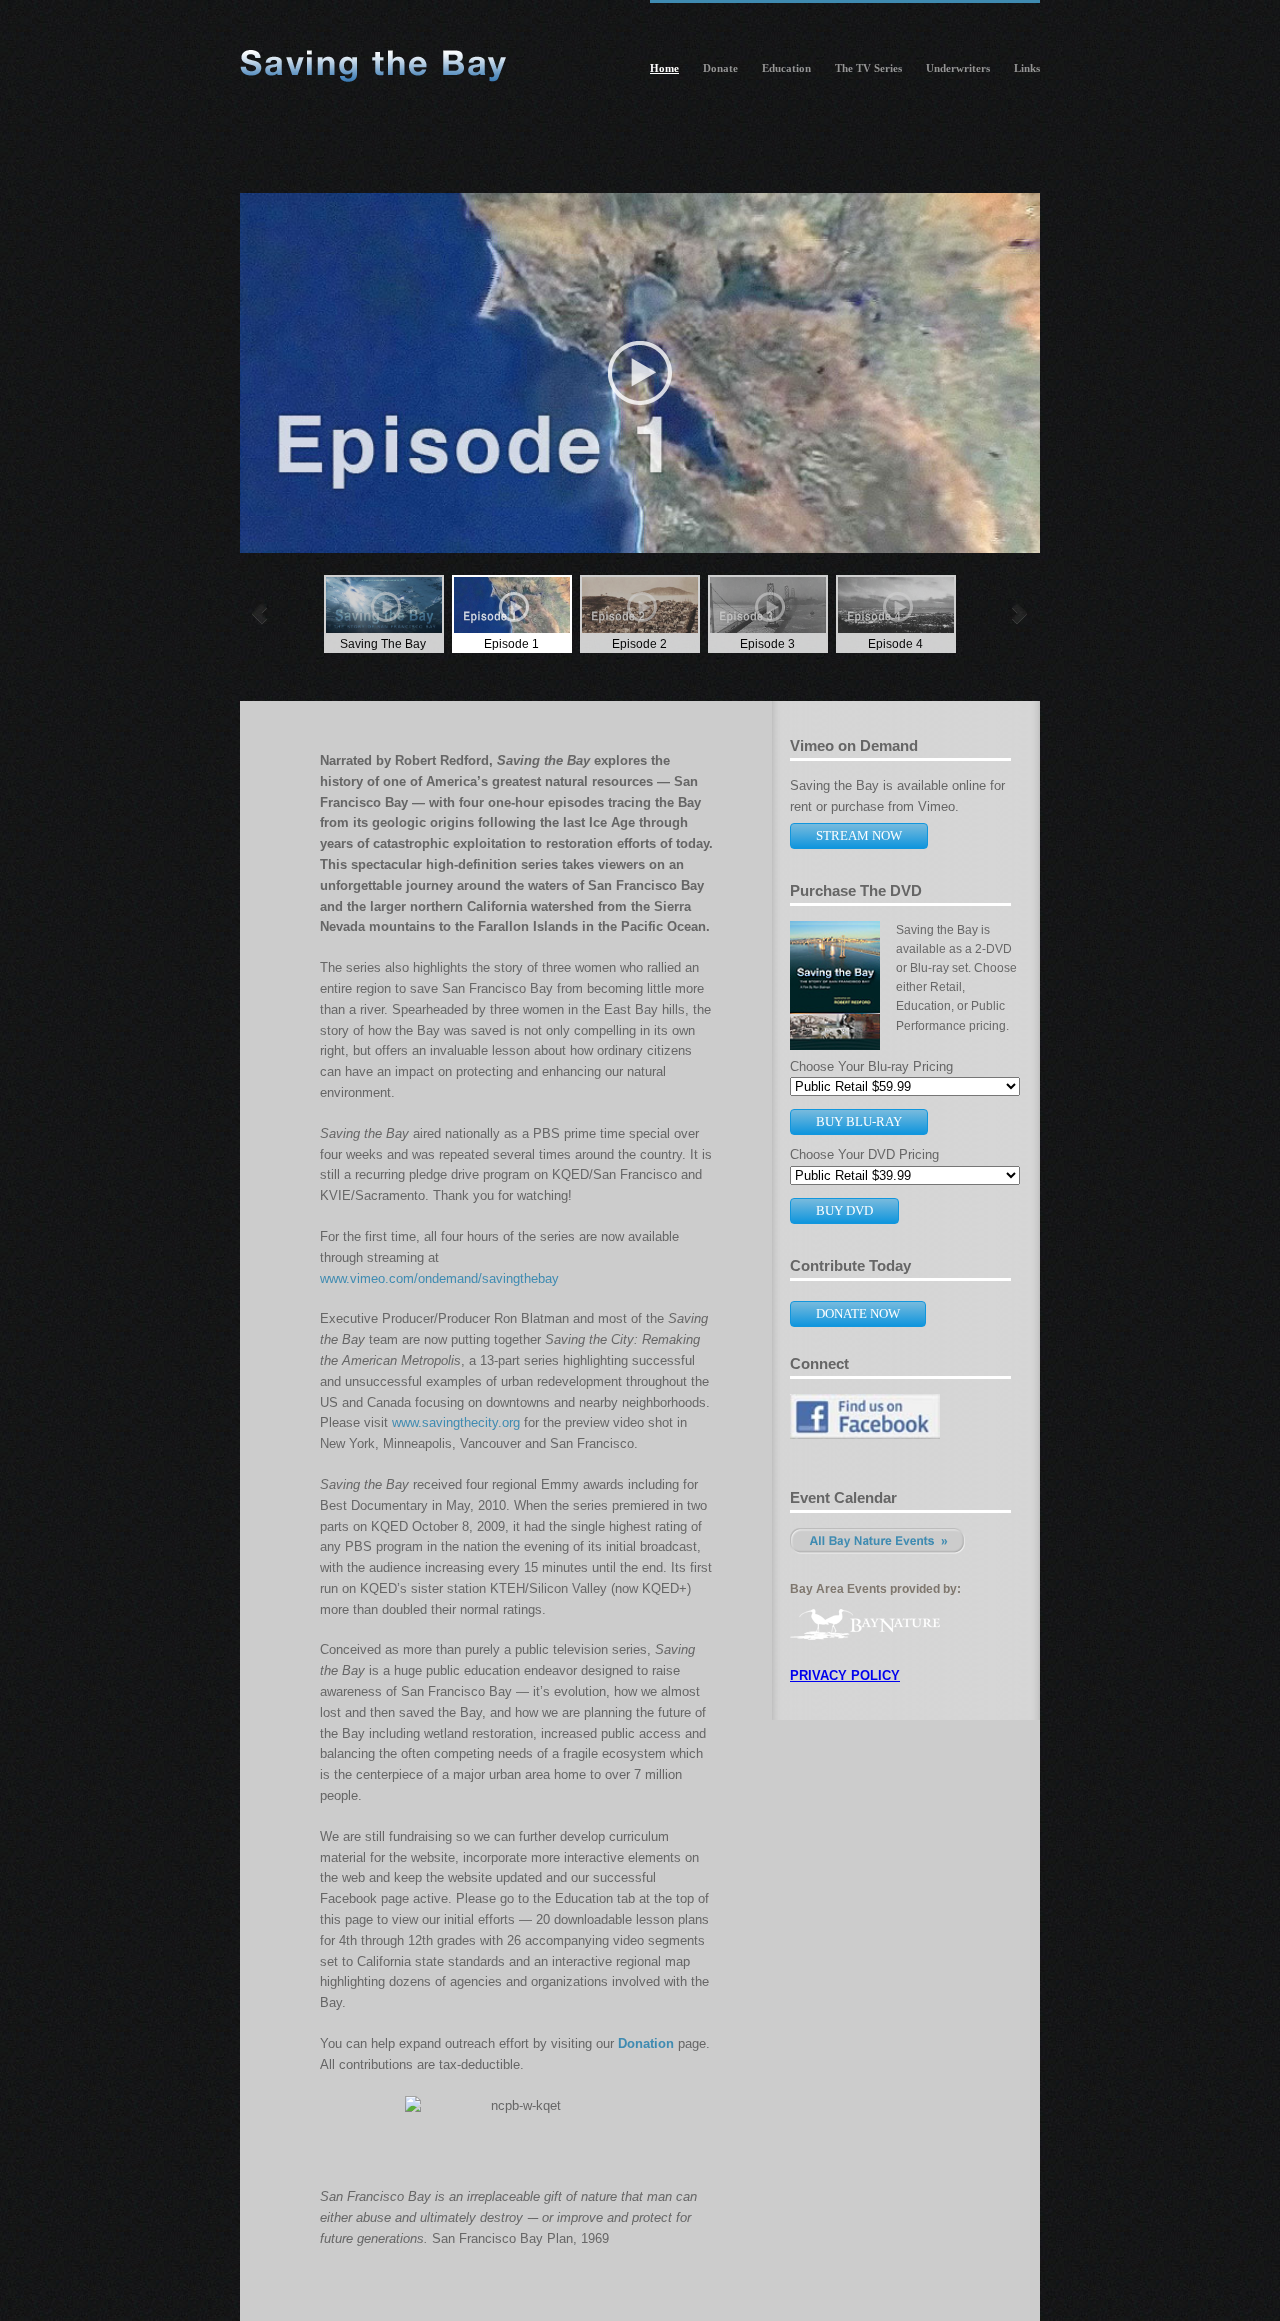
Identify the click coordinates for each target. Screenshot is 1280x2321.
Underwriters (958, 68)
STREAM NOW (859, 835)
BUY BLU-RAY (859, 1121)
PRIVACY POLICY (845, 1675)
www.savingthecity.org (456, 1422)
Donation (646, 2043)
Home (664, 68)
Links (1027, 68)
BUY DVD (844, 1210)
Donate (720, 68)
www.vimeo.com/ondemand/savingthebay (439, 1278)
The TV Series (868, 68)
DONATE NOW (858, 1313)
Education (786, 68)
